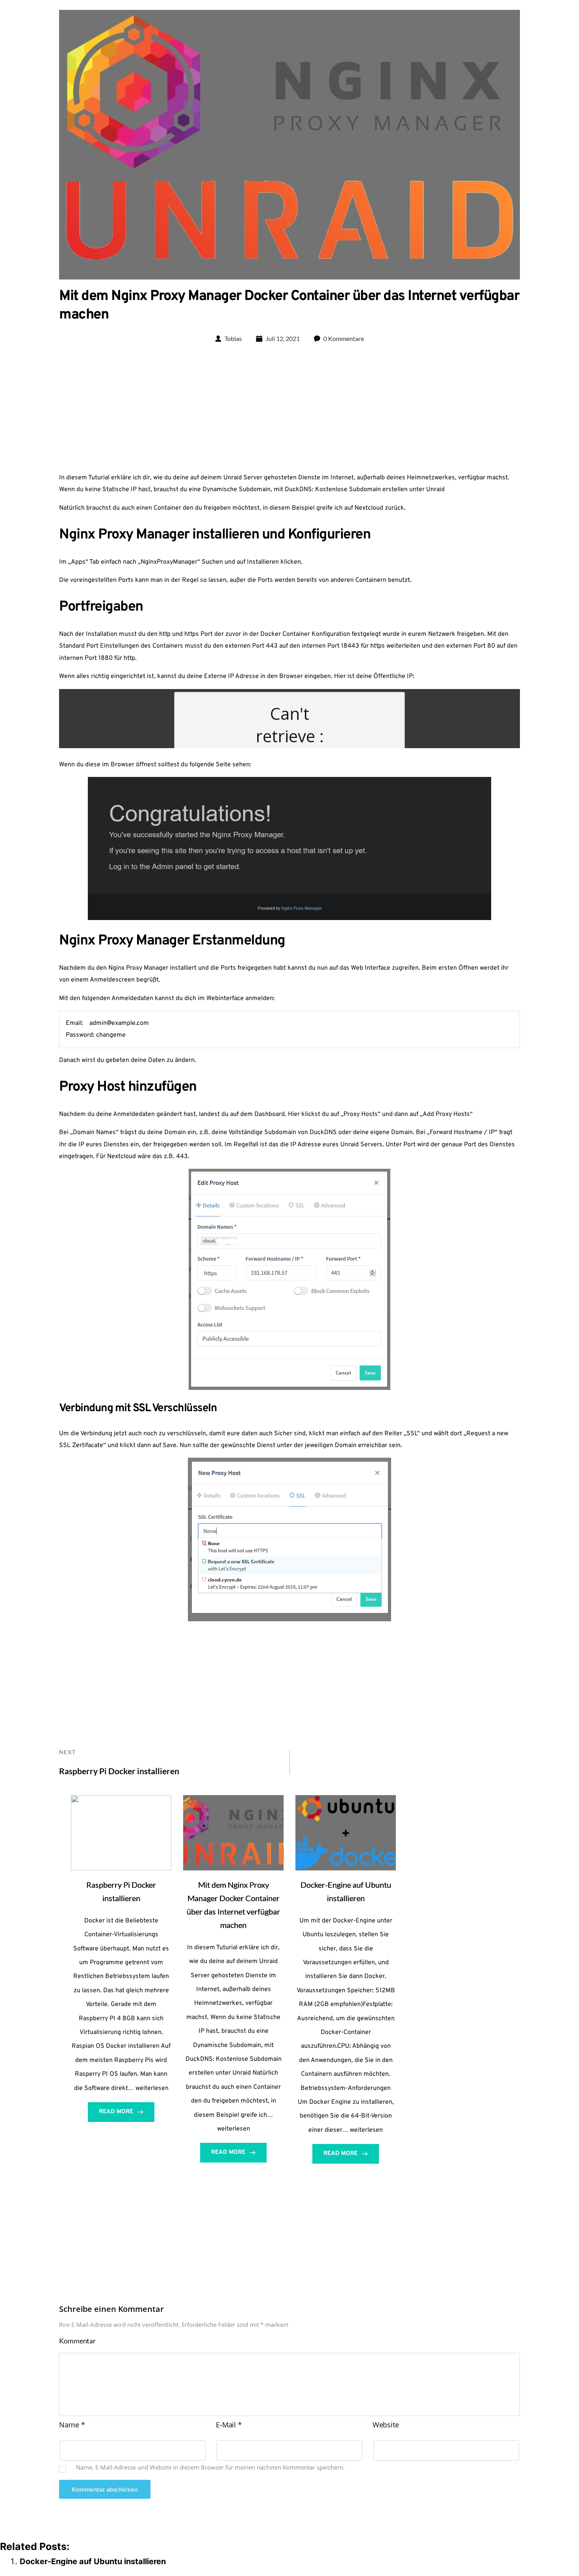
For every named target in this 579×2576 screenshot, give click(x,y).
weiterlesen (152, 2088)
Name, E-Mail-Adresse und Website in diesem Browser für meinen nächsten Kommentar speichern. (210, 2467)
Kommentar (77, 2341)
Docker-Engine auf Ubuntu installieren (93, 2561)
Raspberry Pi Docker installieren (119, 1771)
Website (386, 2425)
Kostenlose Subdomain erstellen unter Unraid (380, 490)
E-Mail (229, 2425)
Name (72, 2425)
